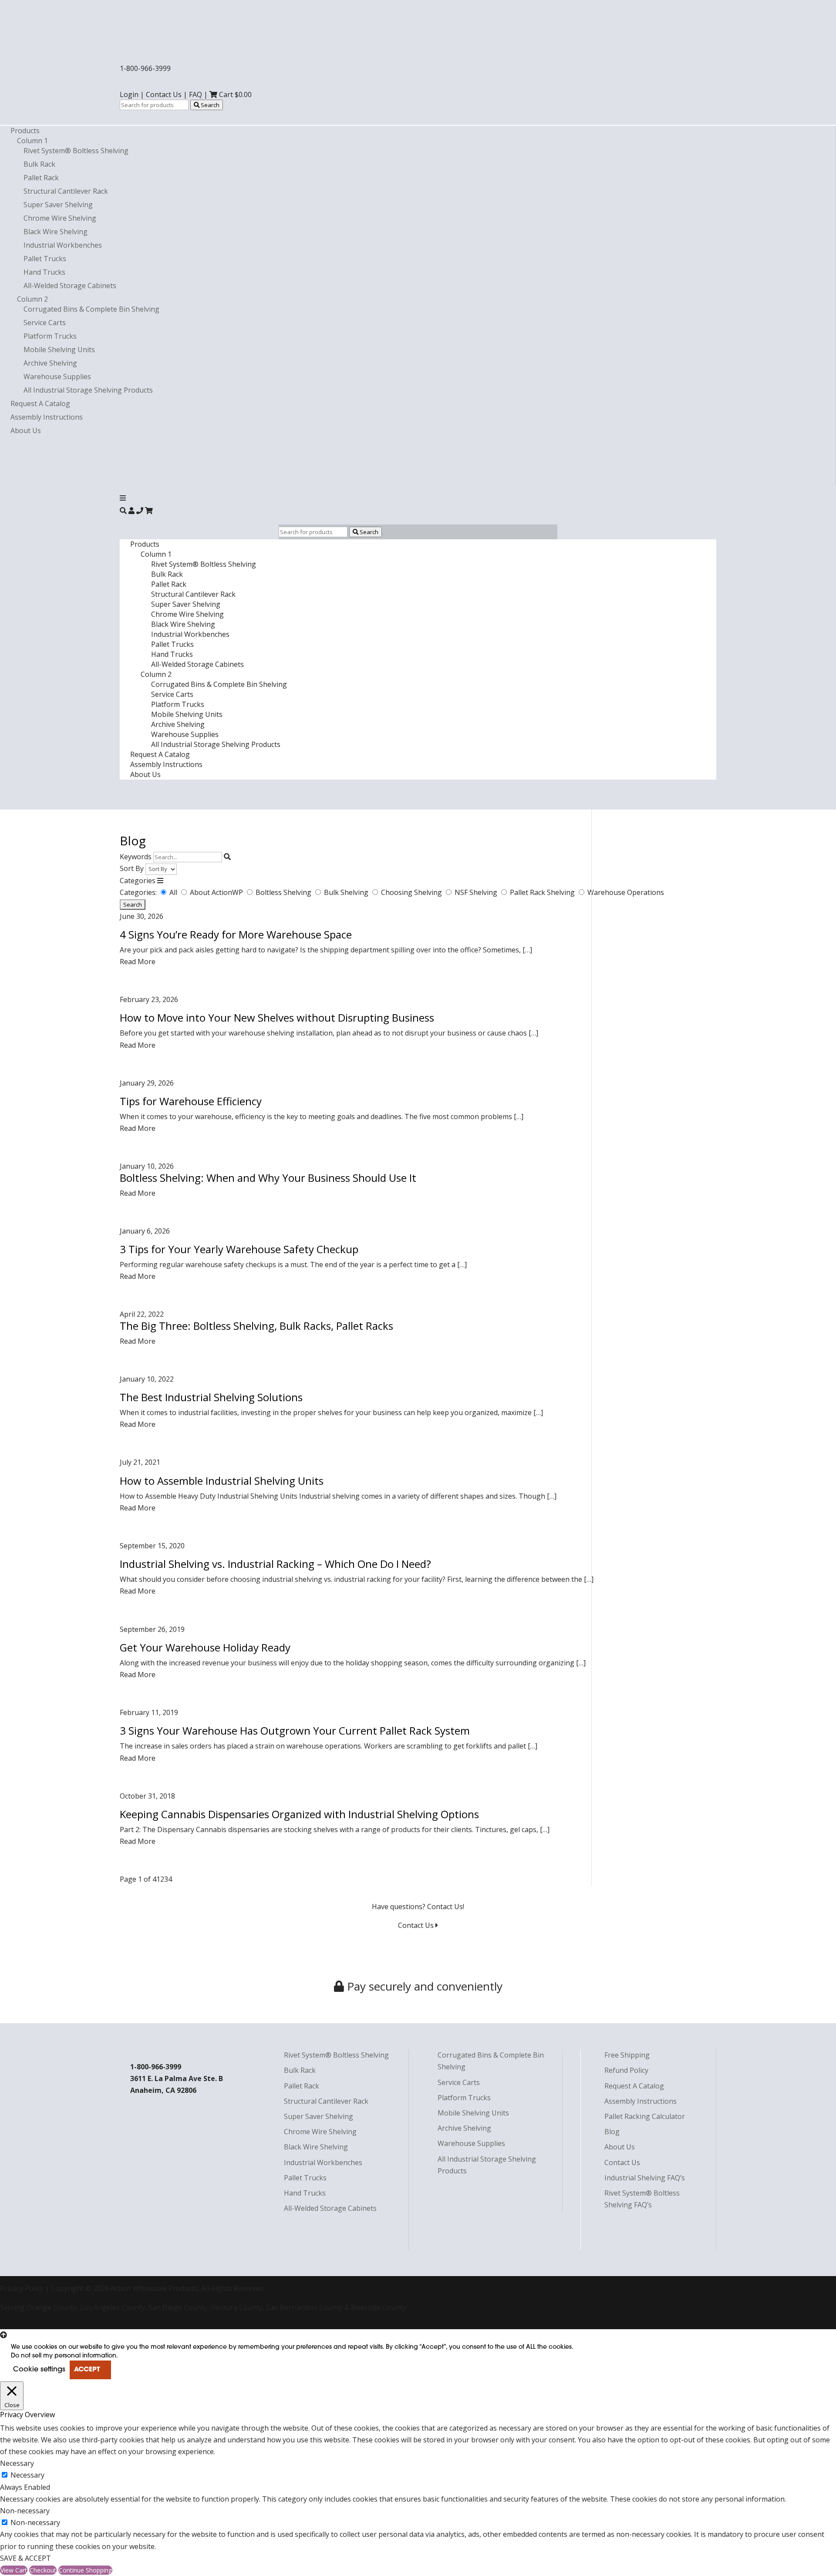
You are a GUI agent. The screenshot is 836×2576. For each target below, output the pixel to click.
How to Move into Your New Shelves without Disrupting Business (277, 1017)
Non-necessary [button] (25, 2511)
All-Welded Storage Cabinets (70, 286)
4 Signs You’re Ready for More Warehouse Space (236, 934)
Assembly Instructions (47, 417)
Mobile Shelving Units (59, 350)
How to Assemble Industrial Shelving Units (222, 1481)
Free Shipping (627, 2055)
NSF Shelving (477, 892)
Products (25, 131)
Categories (138, 881)
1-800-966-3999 (145, 68)
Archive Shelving (50, 363)
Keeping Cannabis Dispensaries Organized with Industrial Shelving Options (299, 1814)
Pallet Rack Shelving (543, 892)
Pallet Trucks (45, 259)
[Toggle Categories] (160, 881)
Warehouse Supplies (57, 377)
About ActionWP (217, 892)
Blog (612, 2132)
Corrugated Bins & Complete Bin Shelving (91, 309)
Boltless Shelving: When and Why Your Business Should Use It (268, 1178)
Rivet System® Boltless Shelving (76, 151)
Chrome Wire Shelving (60, 218)
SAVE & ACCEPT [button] (25, 2558)
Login (129, 94)
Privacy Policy (22, 2288)
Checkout (43, 2570)
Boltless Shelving (284, 892)
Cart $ (234, 94)
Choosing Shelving (412, 892)
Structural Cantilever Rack (66, 191)
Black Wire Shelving (56, 232)
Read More (138, 962)
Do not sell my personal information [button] (64, 2356)
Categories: (138, 892)
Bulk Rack (39, 164)
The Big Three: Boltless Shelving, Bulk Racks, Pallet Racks (256, 1326)
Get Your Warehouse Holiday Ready (205, 1647)
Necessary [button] (17, 2463)
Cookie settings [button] (39, 2370)
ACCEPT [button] (87, 2370)
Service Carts (45, 323)
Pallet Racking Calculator (645, 2116)
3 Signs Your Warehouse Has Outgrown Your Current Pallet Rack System (295, 1730)
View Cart (14, 2570)
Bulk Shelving (347, 892)
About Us (26, 430)
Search (209, 105)
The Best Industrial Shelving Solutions (211, 1397)
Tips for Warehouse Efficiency (191, 1101)
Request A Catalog (40, 404)
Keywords (136, 857)
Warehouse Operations (626, 892)
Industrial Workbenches (63, 245)
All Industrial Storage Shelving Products (88, 390)
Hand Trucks (44, 272)
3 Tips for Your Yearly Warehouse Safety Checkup (239, 1249)
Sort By (132, 868)
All (174, 892)
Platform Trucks (50, 336)
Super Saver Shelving (58, 205)
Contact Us (164, 94)
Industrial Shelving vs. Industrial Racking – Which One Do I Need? (275, 1564)
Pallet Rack (41, 178)
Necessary (27, 2475)
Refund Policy (626, 2070)
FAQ (196, 94)
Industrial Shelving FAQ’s (645, 2178)
